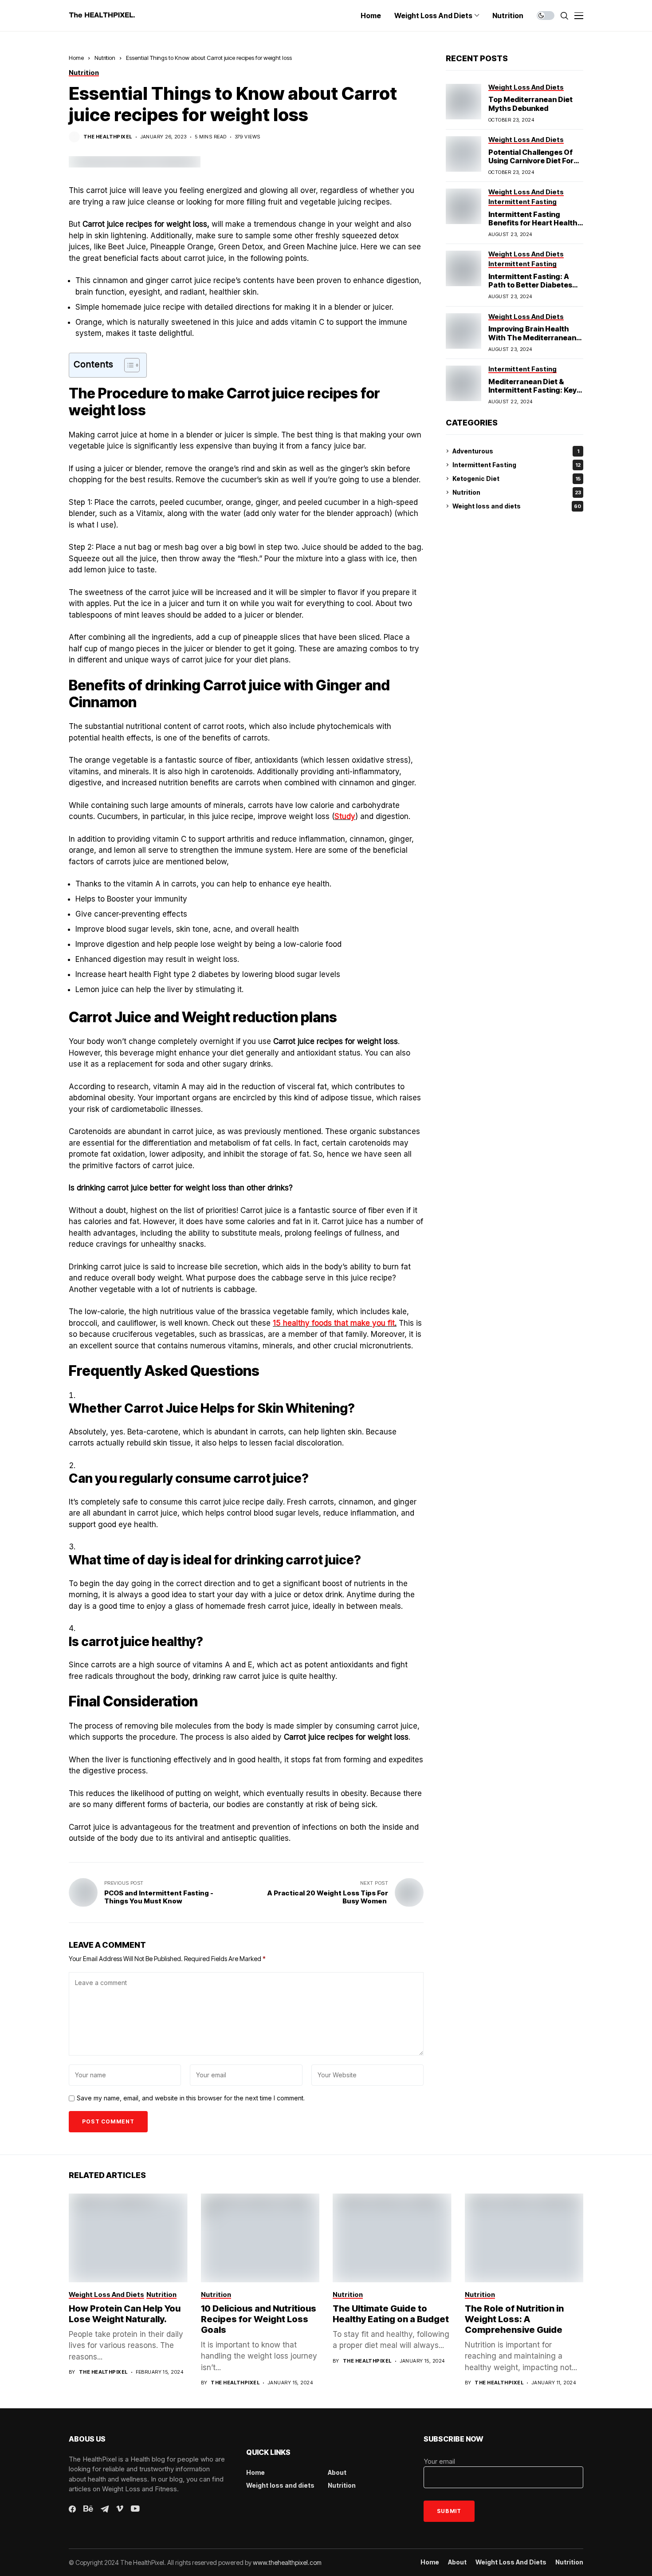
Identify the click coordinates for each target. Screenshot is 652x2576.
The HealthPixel (108, 137)
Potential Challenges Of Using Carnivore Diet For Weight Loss (531, 161)
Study (345, 816)
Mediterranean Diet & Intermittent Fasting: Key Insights (532, 390)
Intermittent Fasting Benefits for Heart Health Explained (533, 223)
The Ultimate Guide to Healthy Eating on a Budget (391, 2314)
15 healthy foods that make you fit (334, 1323)
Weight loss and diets (517, 506)
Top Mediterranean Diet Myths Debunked (530, 104)
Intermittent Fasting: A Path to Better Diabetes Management (530, 285)
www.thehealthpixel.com (287, 2562)
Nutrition (105, 58)
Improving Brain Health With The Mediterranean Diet (532, 337)
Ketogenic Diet (516, 479)
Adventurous (516, 451)
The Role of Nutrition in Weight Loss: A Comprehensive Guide (514, 2319)
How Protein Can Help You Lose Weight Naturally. (125, 2314)
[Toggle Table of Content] (128, 365)
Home (76, 58)
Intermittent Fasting (516, 465)
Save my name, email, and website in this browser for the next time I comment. (191, 2098)
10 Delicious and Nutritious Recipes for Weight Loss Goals (259, 2319)
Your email (439, 2461)
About (337, 2472)
